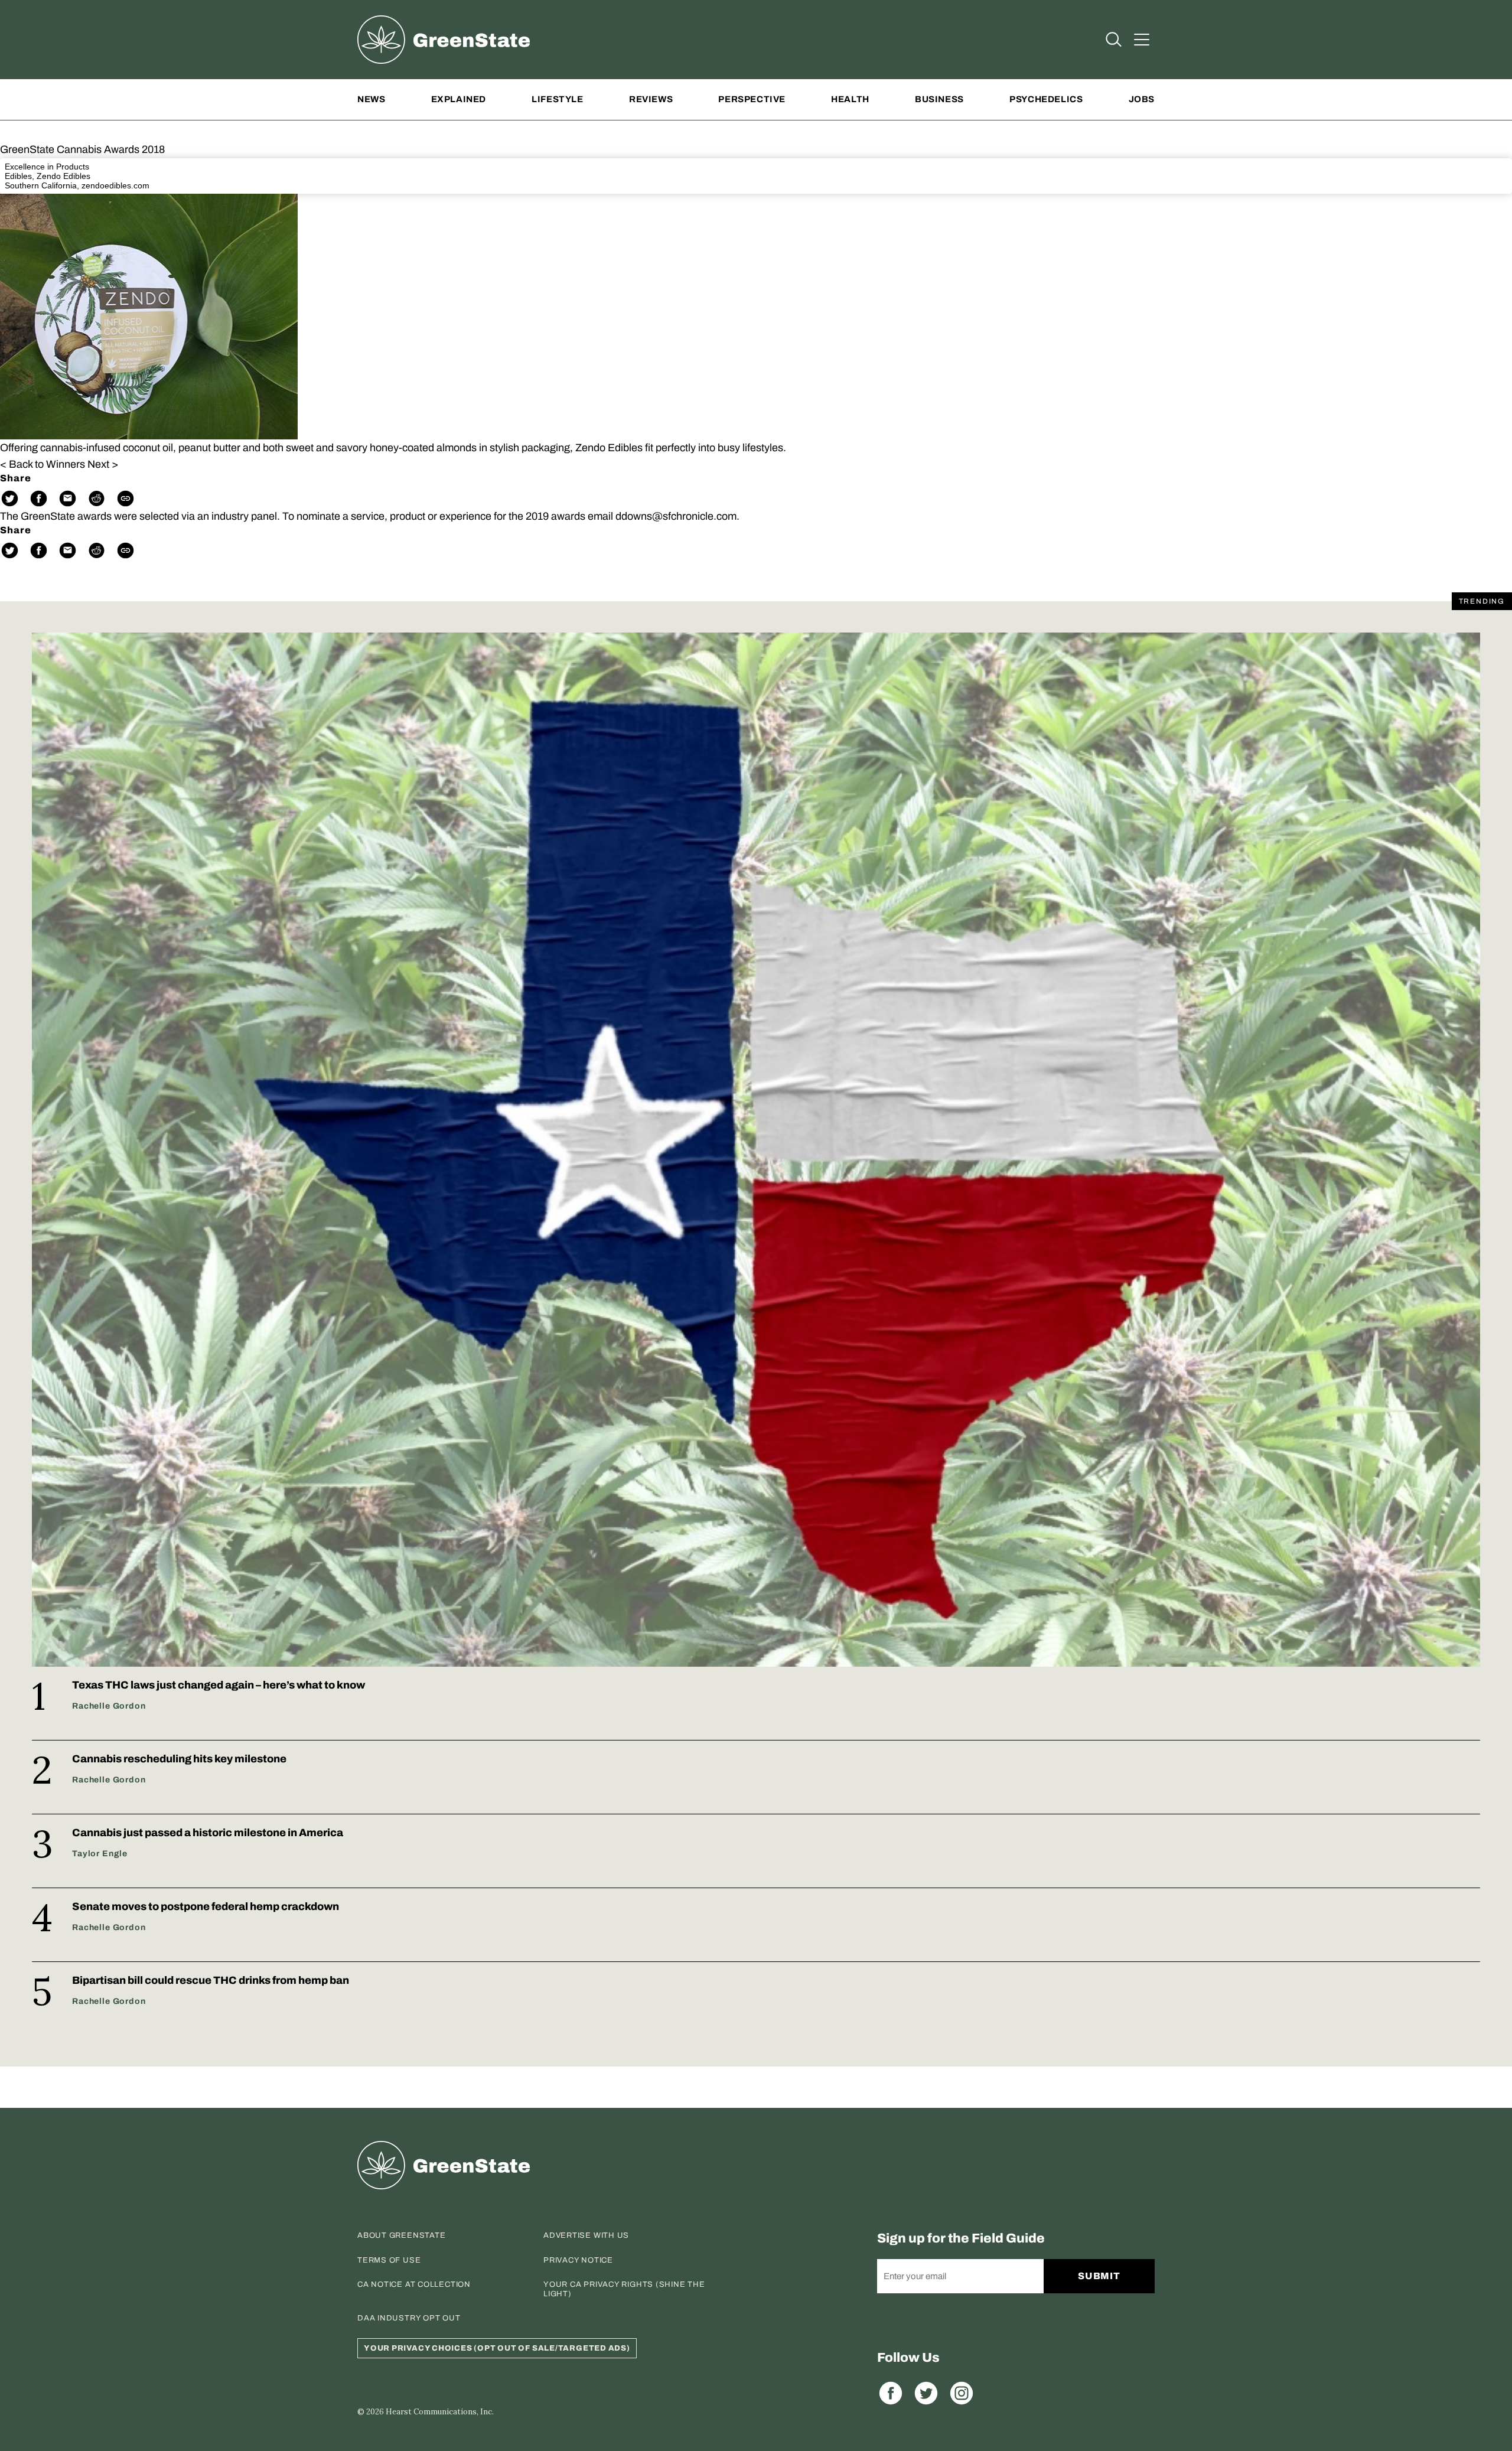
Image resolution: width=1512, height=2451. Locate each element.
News (371, 99)
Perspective (752, 99)
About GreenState (401, 2235)
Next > (103, 464)
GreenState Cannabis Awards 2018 (82, 149)
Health (850, 99)
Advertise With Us (586, 2235)
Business (939, 99)
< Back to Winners (43, 464)
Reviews (651, 99)
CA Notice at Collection (414, 2284)
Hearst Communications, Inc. (440, 2412)
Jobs (1142, 99)
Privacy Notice (578, 2260)
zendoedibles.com (115, 185)
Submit (1099, 2276)
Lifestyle (557, 99)
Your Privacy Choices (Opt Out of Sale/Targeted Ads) (497, 2348)
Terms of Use (389, 2260)
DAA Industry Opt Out (409, 2318)
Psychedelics (1046, 99)
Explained (459, 99)
